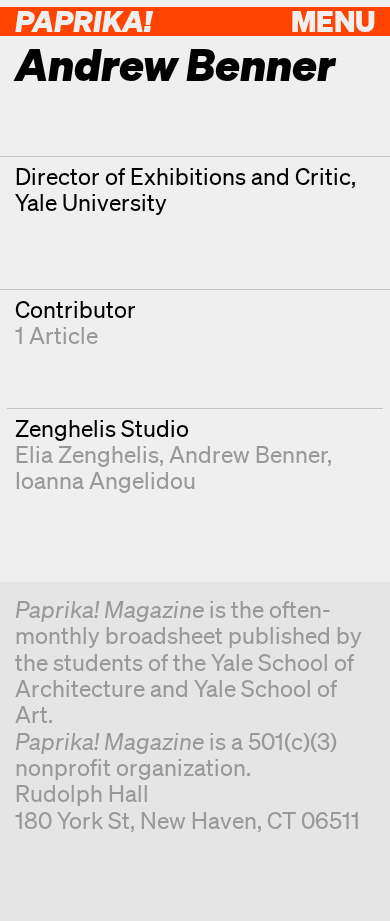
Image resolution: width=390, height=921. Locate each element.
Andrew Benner (248, 454)
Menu (333, 20)
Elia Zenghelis (87, 454)
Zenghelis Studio (102, 428)
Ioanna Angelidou (105, 480)
